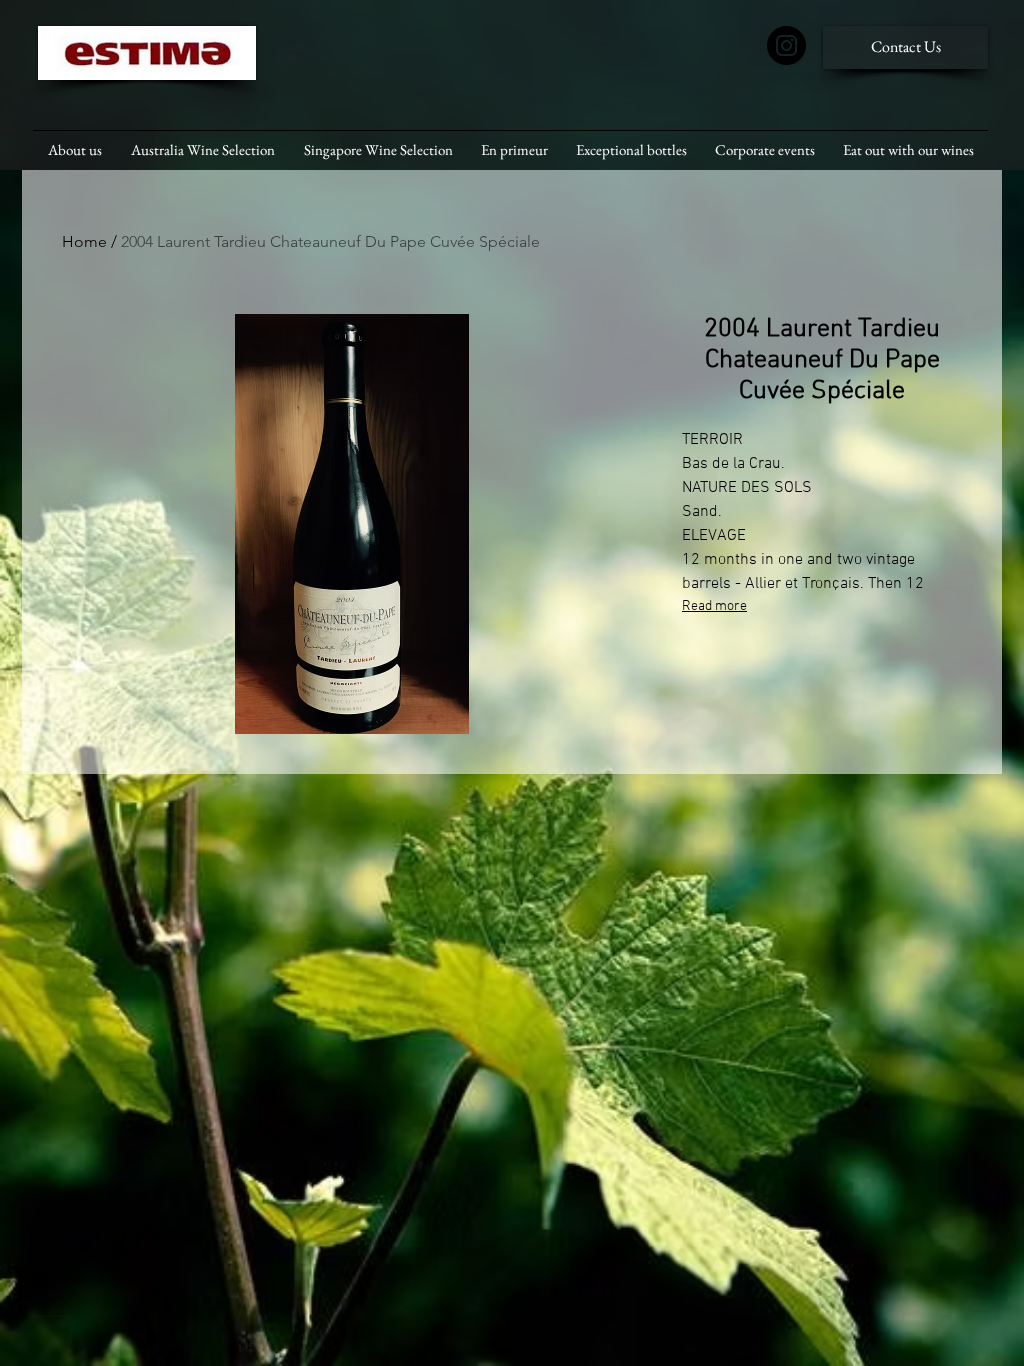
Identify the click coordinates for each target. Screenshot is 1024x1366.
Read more (714, 606)
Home (84, 241)
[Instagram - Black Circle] (786, 45)
